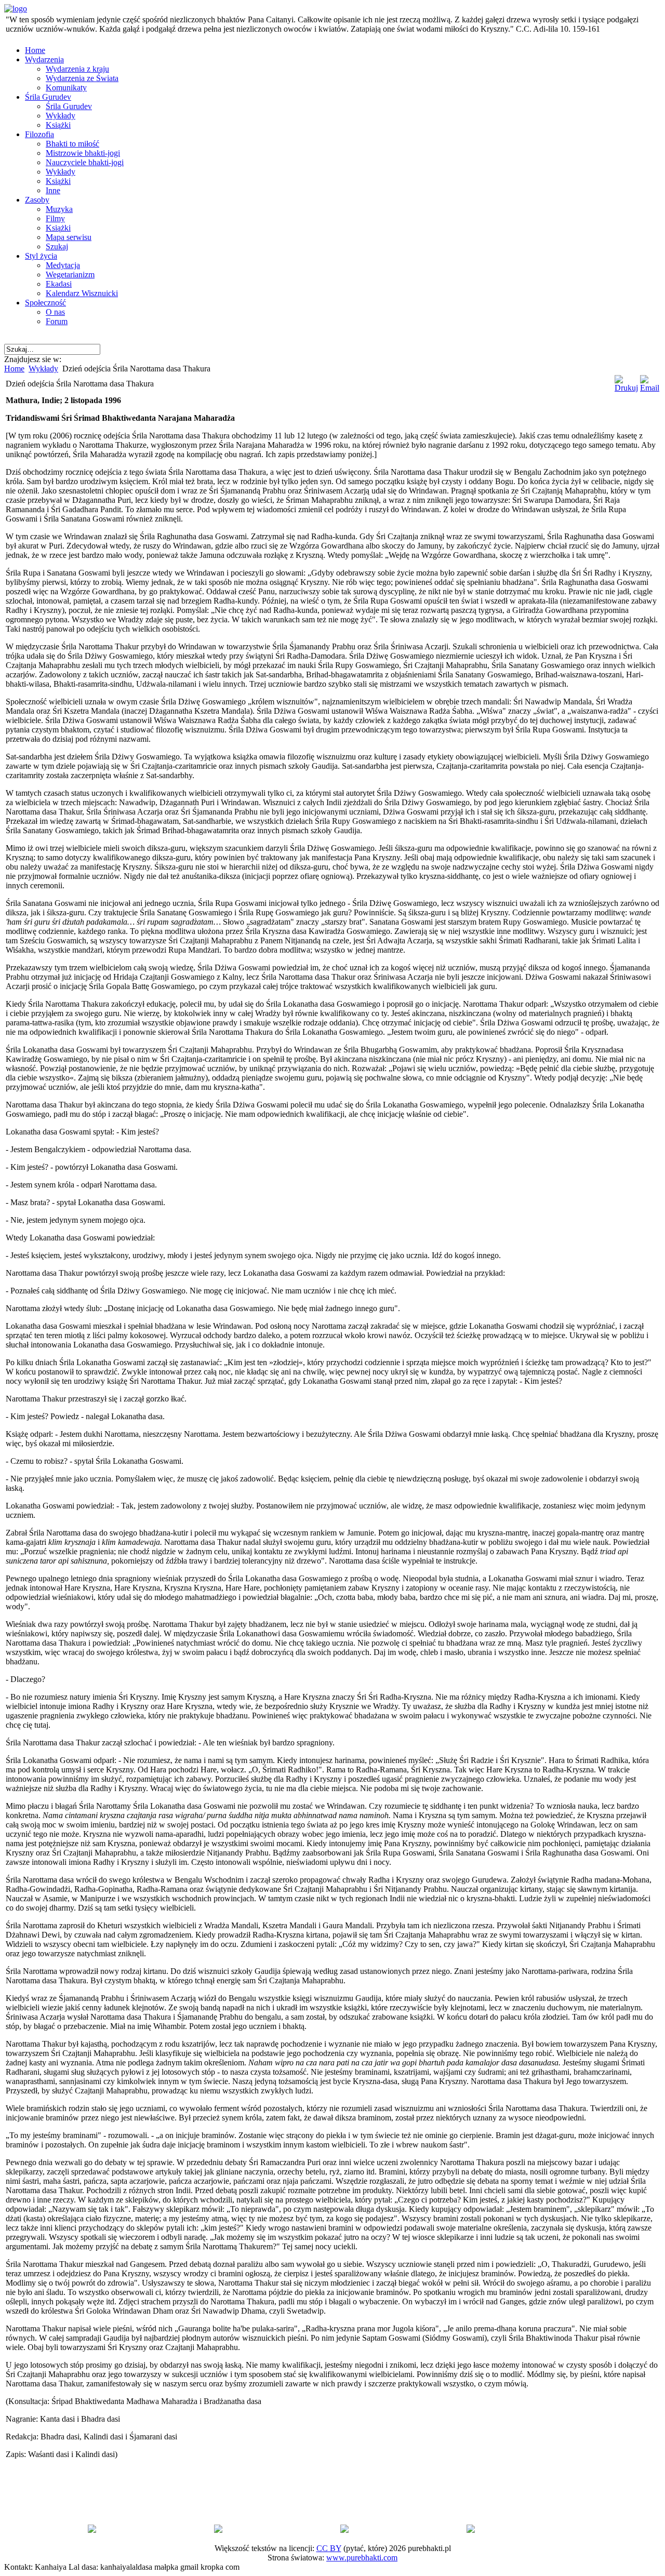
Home (35, 50)
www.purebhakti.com (362, 2558)
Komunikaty (66, 88)
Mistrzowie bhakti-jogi (83, 153)
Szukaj (57, 246)
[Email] (650, 388)
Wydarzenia (44, 59)
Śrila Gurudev (48, 97)
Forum (57, 321)
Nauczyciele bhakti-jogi (85, 162)
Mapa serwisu (69, 237)
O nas (55, 312)
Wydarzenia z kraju (77, 69)
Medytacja (63, 265)
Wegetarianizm (70, 275)
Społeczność (45, 303)
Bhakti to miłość (72, 144)
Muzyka (59, 209)
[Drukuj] (626, 388)
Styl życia (41, 256)
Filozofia (39, 134)
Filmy (55, 218)
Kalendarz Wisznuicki (82, 293)
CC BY (329, 2548)
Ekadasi (59, 284)
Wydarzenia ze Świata (82, 78)
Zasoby (37, 200)
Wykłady (61, 116)
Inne (53, 190)
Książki (58, 125)
